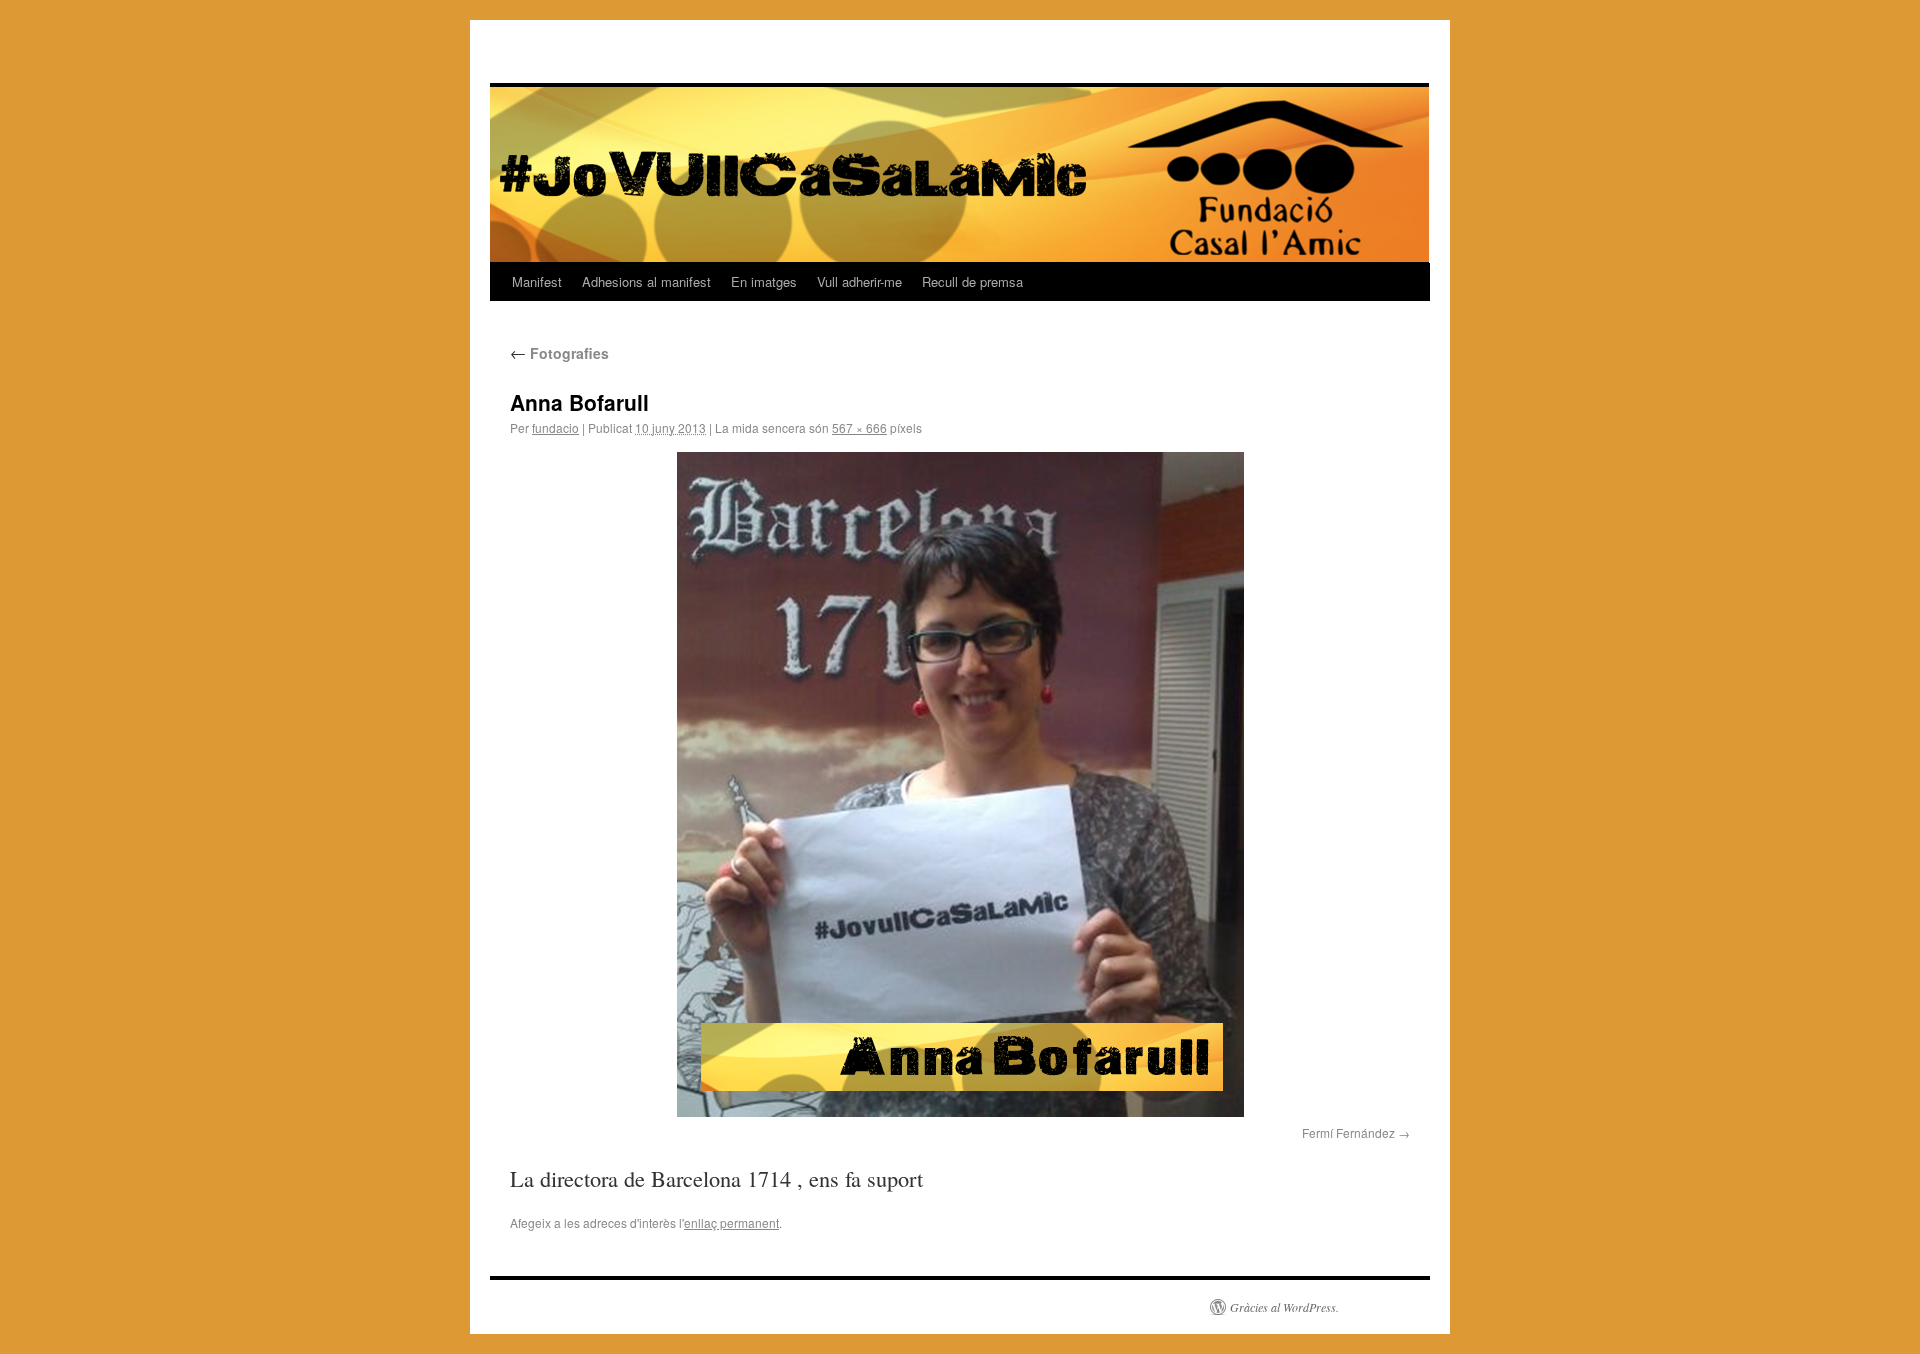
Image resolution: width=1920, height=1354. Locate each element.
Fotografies (559, 353)
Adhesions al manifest (646, 281)
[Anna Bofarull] (960, 785)
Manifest (537, 281)
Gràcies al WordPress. (1284, 1307)
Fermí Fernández (1348, 1132)
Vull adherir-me (859, 281)
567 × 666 (859, 427)
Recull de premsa (972, 281)
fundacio (555, 427)
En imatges (764, 281)
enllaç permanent (731, 1222)
